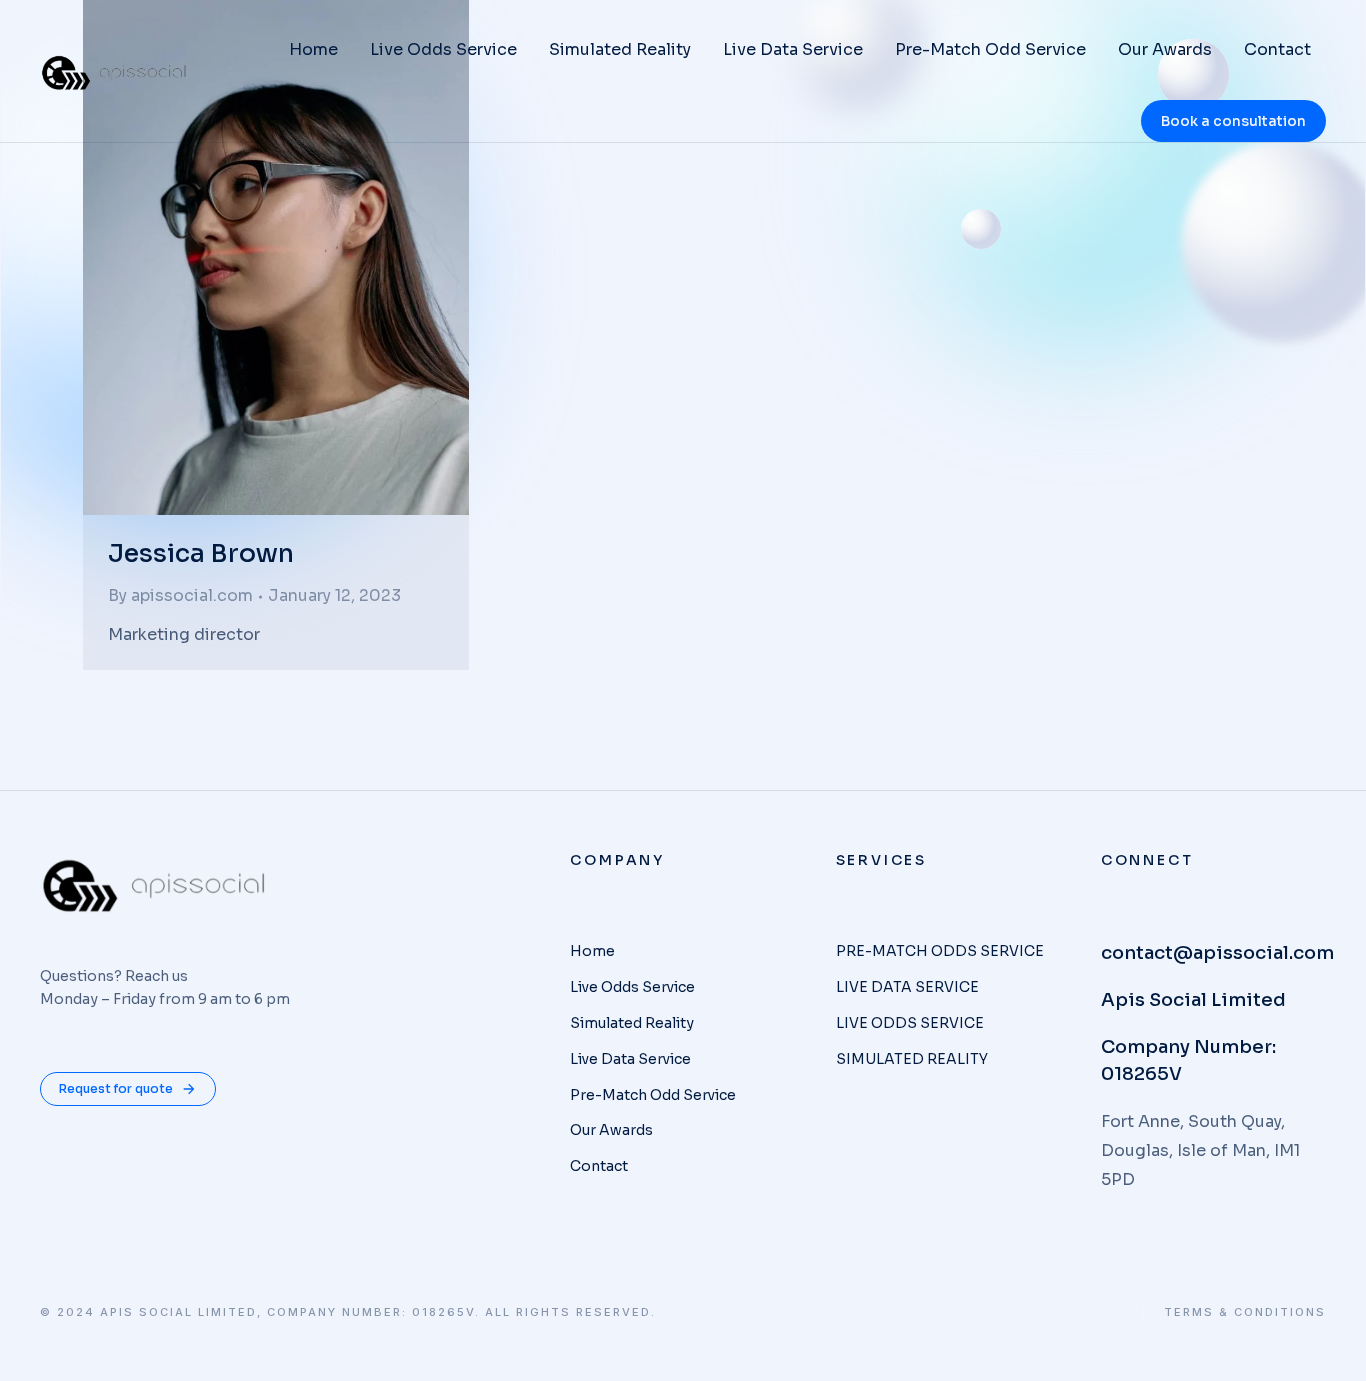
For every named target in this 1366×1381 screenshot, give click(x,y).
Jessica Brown (201, 553)
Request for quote (116, 1088)
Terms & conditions (1245, 1312)
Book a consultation (1233, 121)
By (180, 595)
